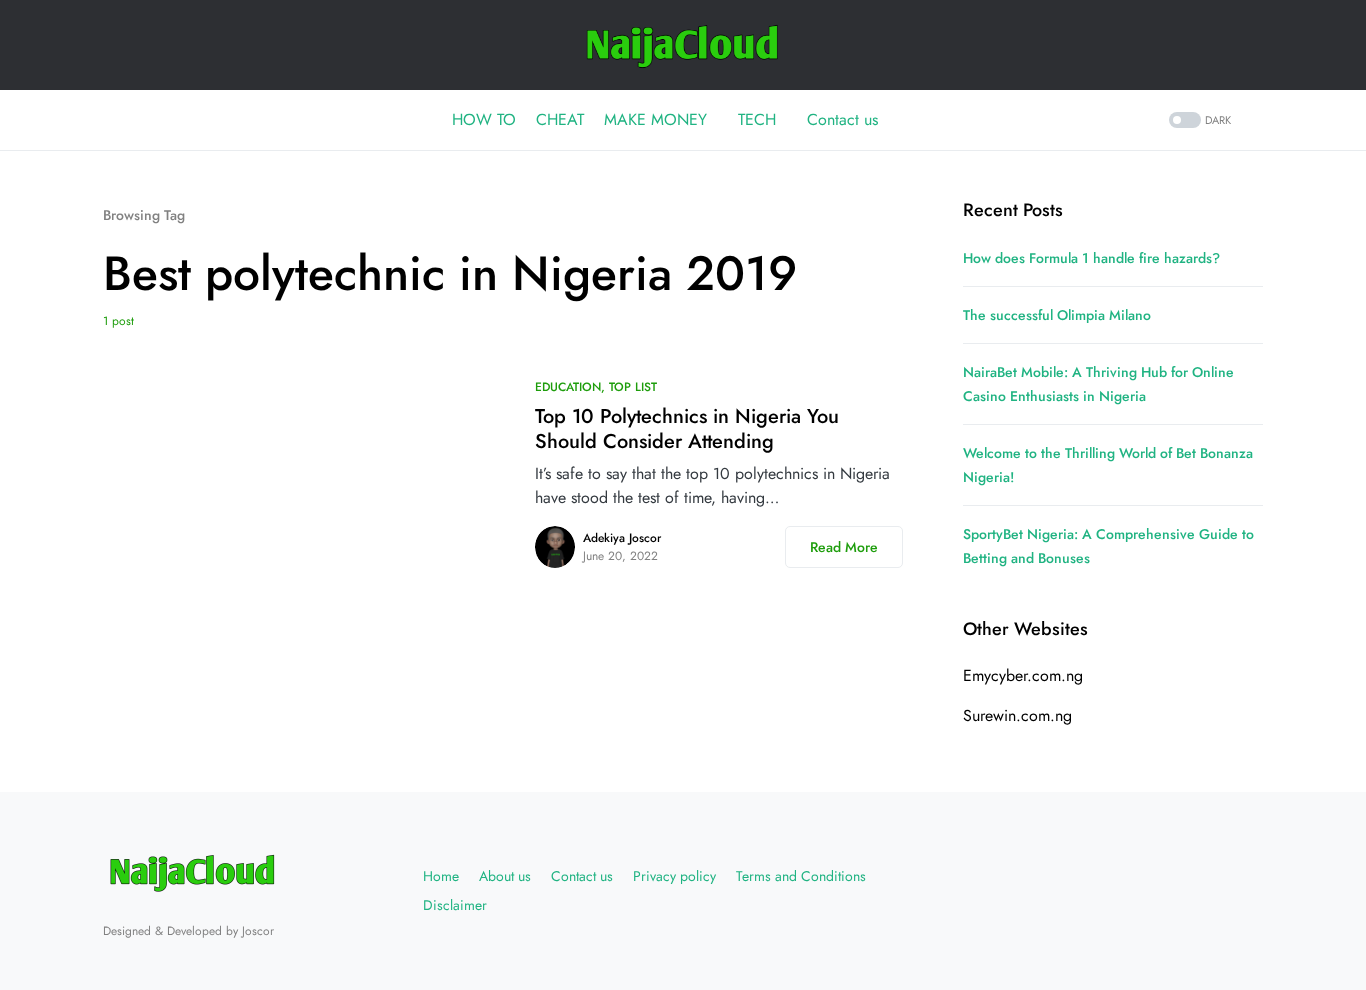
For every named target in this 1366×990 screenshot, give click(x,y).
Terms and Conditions (801, 876)
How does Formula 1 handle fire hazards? (1091, 258)
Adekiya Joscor (622, 538)
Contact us (582, 876)
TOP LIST (633, 387)
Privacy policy (674, 876)
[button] (1198, 120)
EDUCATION (568, 387)
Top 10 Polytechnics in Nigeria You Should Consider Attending (687, 429)
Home (441, 876)
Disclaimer (455, 905)
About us (505, 876)
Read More (844, 547)
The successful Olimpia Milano (1057, 315)
